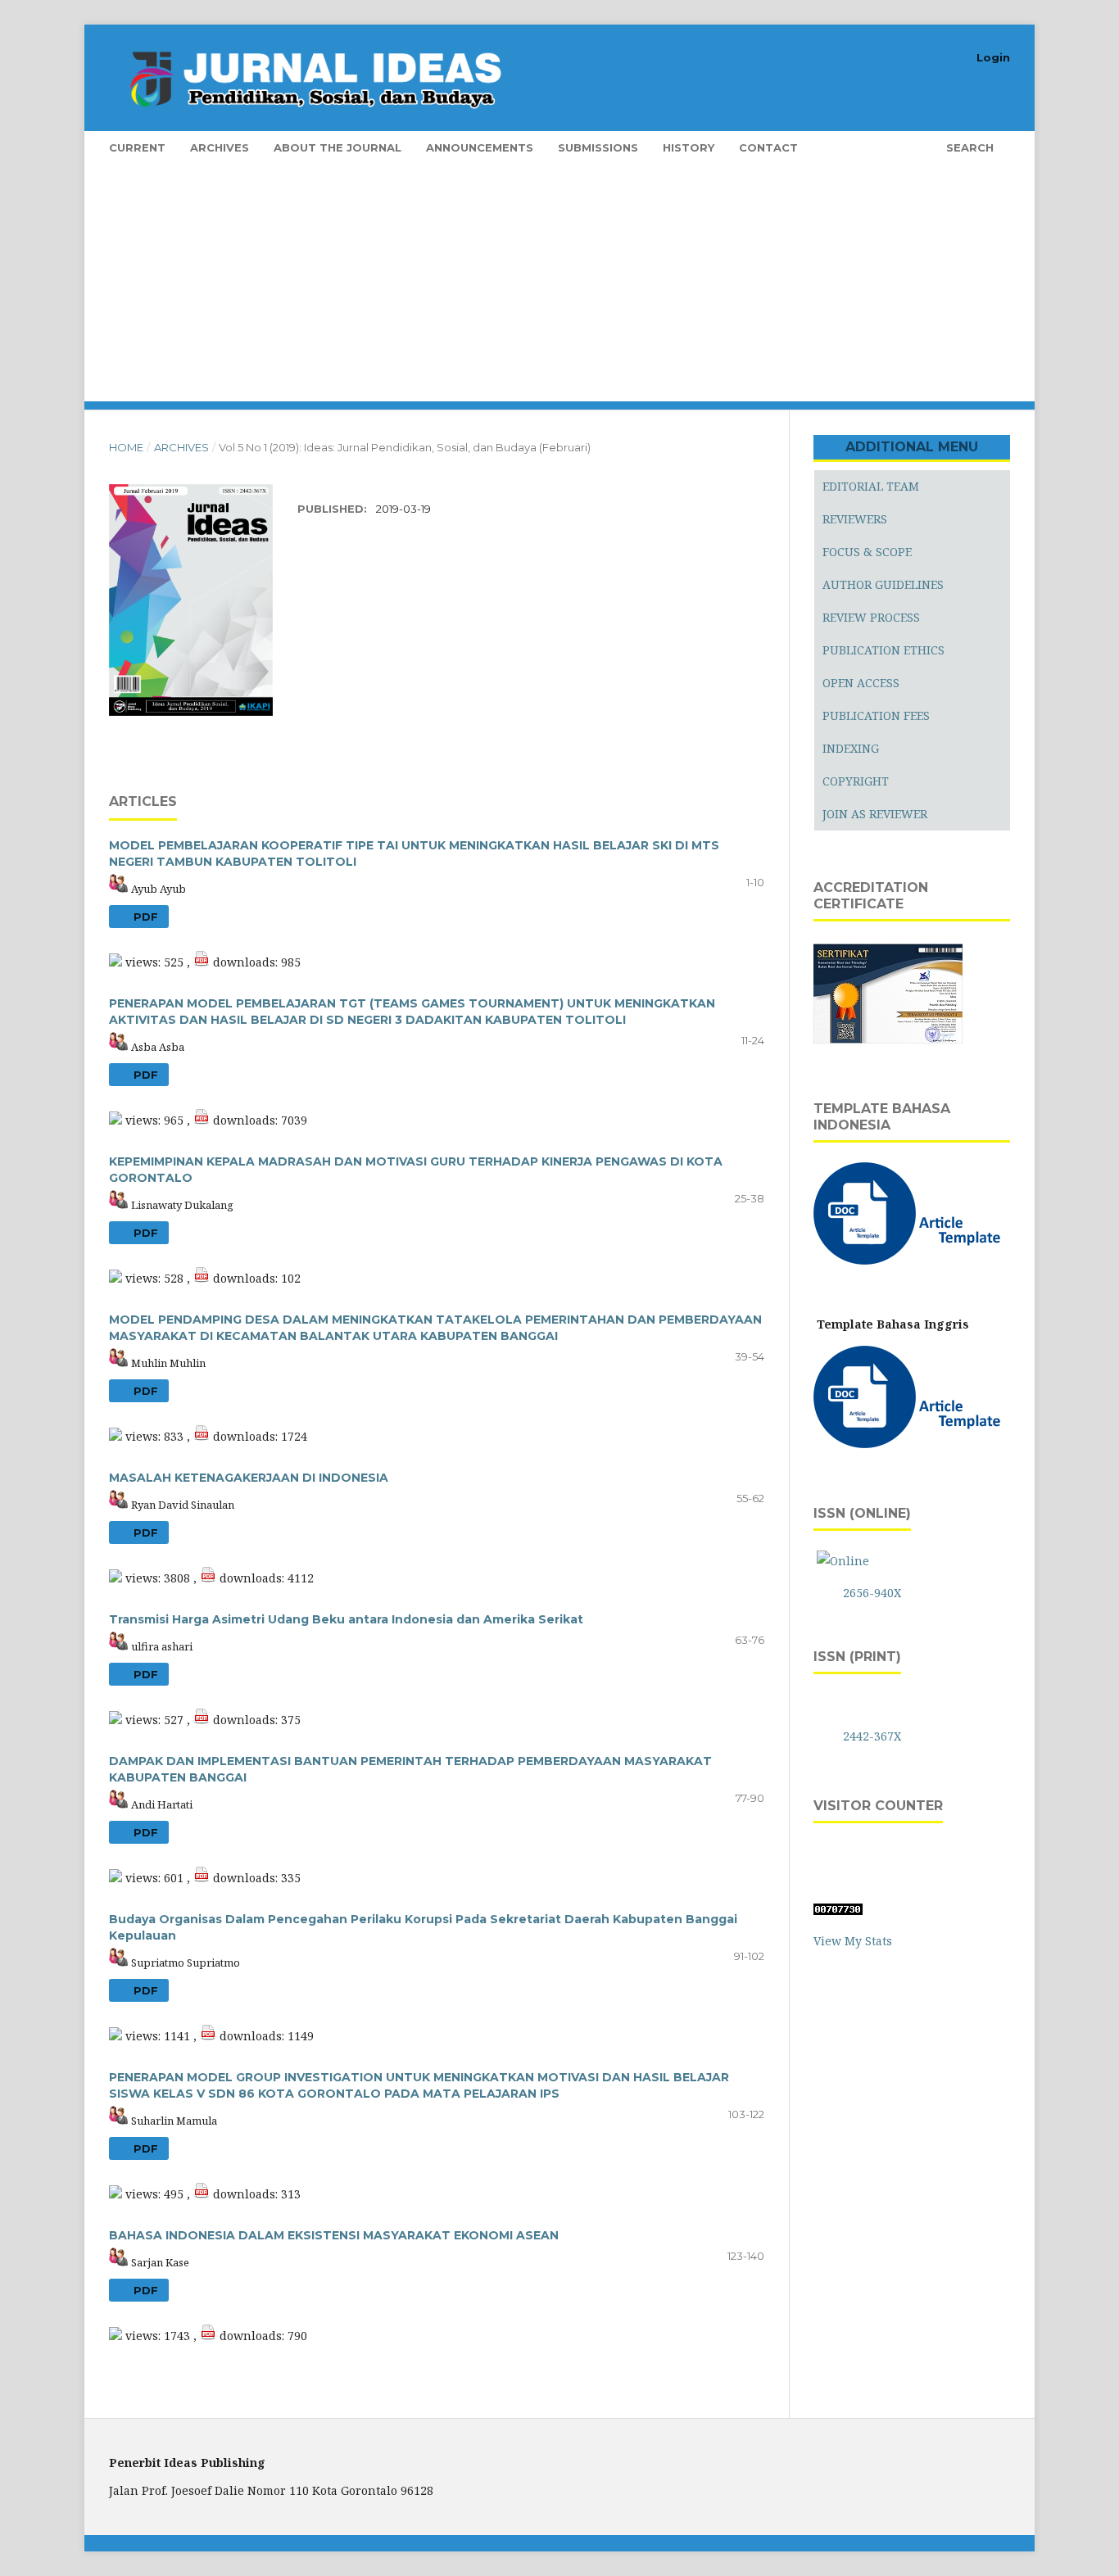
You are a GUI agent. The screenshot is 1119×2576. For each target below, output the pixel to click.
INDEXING (851, 748)
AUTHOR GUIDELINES (883, 584)
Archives (220, 147)
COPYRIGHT (856, 781)
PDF (144, 917)
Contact (768, 147)
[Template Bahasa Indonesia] (910, 1260)
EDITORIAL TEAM (871, 486)
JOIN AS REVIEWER (875, 814)
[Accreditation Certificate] (888, 1041)
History (689, 147)
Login (993, 57)
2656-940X (872, 1593)
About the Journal (338, 147)
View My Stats (853, 1941)
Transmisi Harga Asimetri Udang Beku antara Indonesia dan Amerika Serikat (346, 1619)
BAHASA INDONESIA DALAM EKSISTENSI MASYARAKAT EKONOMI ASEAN (334, 2235)
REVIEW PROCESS (871, 617)
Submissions (598, 147)
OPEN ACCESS (861, 683)
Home (126, 447)
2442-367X (872, 1736)
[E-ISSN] (843, 1561)
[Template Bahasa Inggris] (910, 1444)
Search (968, 147)
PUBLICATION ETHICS (883, 650)
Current (137, 147)
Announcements (480, 147)
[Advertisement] (584, 287)
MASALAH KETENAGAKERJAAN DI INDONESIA (249, 1478)
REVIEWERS (855, 519)
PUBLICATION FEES (876, 715)
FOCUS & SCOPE (867, 552)
